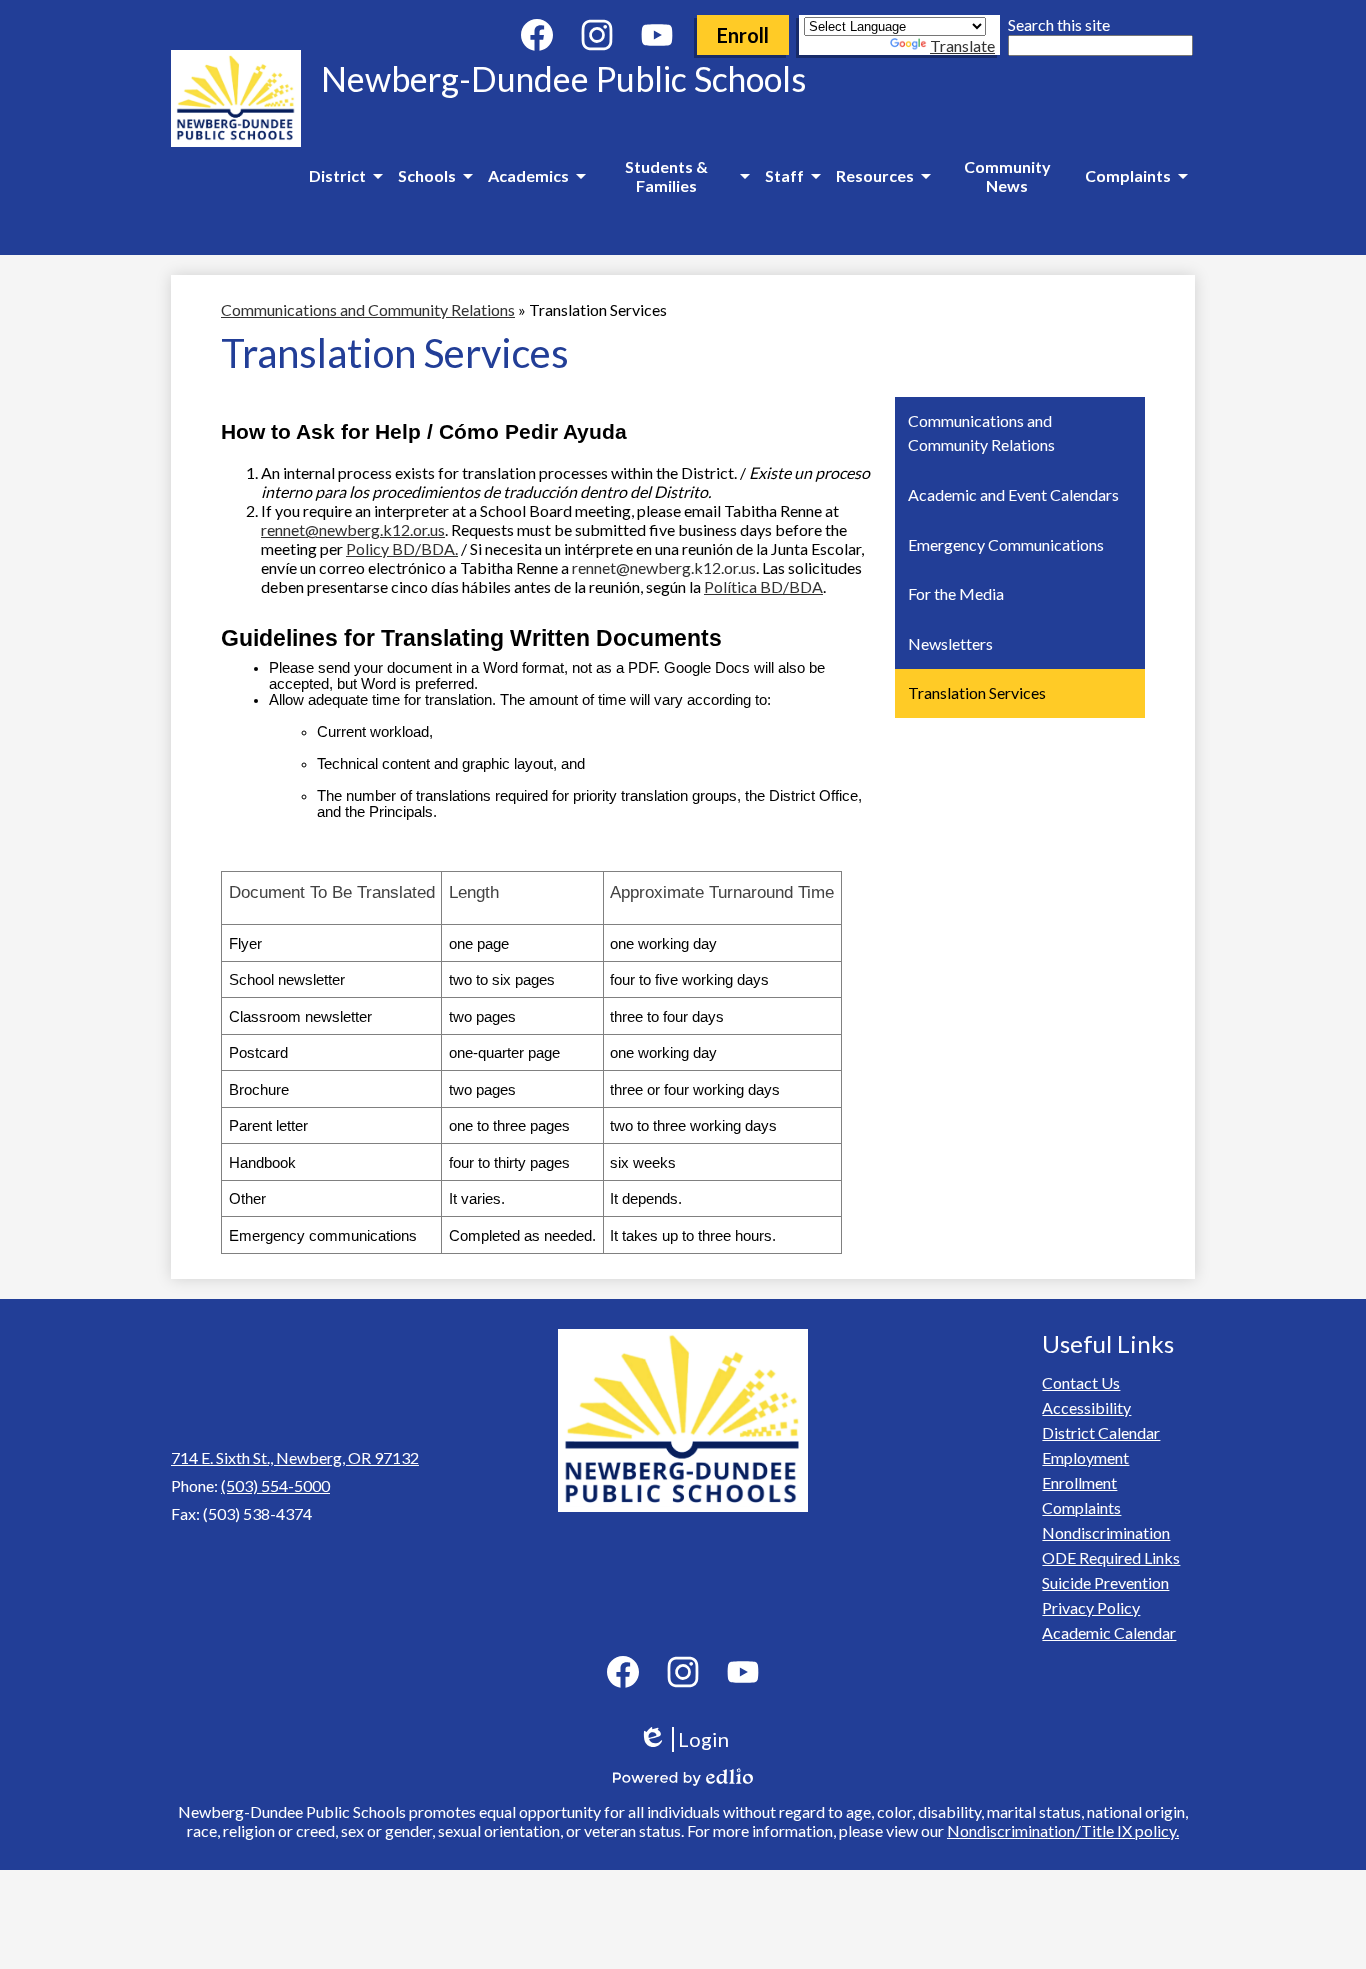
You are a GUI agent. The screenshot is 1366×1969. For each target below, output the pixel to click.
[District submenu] (345, 176)
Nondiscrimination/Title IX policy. (1063, 1830)
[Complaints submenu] (1136, 176)
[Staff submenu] (792, 176)
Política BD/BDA (763, 586)
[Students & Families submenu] (675, 176)
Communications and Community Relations (368, 309)
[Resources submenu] (883, 176)
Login (690, 1739)
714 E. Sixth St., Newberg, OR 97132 (295, 1457)
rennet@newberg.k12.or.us (353, 529)
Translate (962, 45)
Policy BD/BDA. (402, 548)
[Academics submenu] (536, 176)
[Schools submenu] (435, 176)
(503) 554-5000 (275, 1485)
